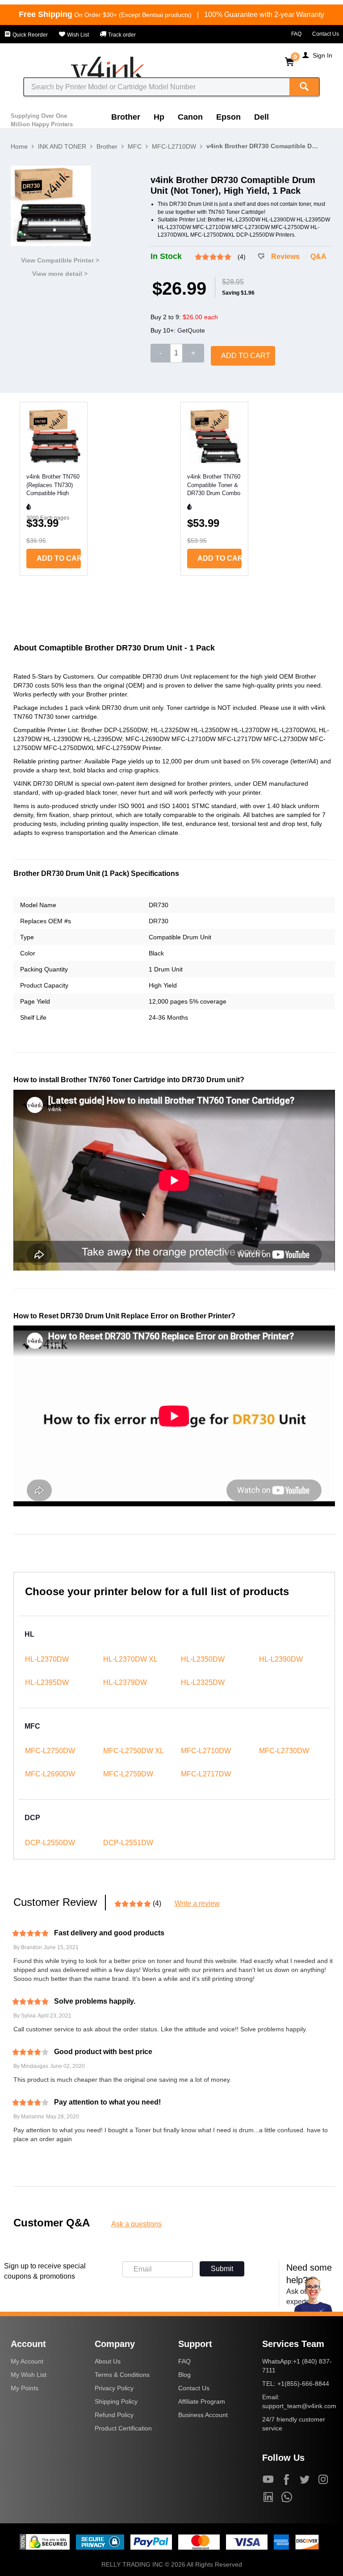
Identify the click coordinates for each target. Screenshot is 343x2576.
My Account (27, 2361)
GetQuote (191, 330)
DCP (32, 1818)
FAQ (296, 34)
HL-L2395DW (47, 1682)
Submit (222, 2269)
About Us (108, 2361)
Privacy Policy (114, 2388)
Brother (126, 117)
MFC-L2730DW (284, 1751)
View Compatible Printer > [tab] (60, 260)
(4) (242, 257)
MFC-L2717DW (206, 1774)
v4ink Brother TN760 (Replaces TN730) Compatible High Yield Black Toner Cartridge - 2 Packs (53, 484)
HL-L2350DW (203, 1659)
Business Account (203, 2415)
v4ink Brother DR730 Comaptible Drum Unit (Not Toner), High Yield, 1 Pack (262, 146)
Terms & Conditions (122, 2375)
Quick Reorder (29, 35)
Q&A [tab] (318, 256)
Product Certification (123, 2428)
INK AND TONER (62, 146)
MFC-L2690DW (50, 1774)
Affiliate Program (202, 2401)
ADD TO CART (246, 356)
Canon (190, 117)
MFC (135, 146)
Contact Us (326, 34)
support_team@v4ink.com (299, 2406)
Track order (121, 35)
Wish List (77, 35)
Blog (184, 2375)
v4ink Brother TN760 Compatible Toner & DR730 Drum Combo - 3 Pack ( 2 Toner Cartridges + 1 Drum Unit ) (214, 484)
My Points (25, 2388)
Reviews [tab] (285, 256)
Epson (228, 117)
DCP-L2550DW (50, 1843)
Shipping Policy (116, 2401)
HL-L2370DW (47, 1659)
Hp (159, 117)
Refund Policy (114, 2415)
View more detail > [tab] (60, 274)
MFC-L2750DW (50, 1751)
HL (29, 1634)
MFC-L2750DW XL (134, 1751)
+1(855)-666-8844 (303, 2384)
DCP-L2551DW (128, 1843)
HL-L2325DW (203, 1682)
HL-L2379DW (125, 1682)
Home (19, 146)
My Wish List (29, 2375)
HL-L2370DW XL (130, 1659)
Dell (261, 117)
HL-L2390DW (281, 1659)
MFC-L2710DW (174, 146)
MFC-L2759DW (128, 1774)
